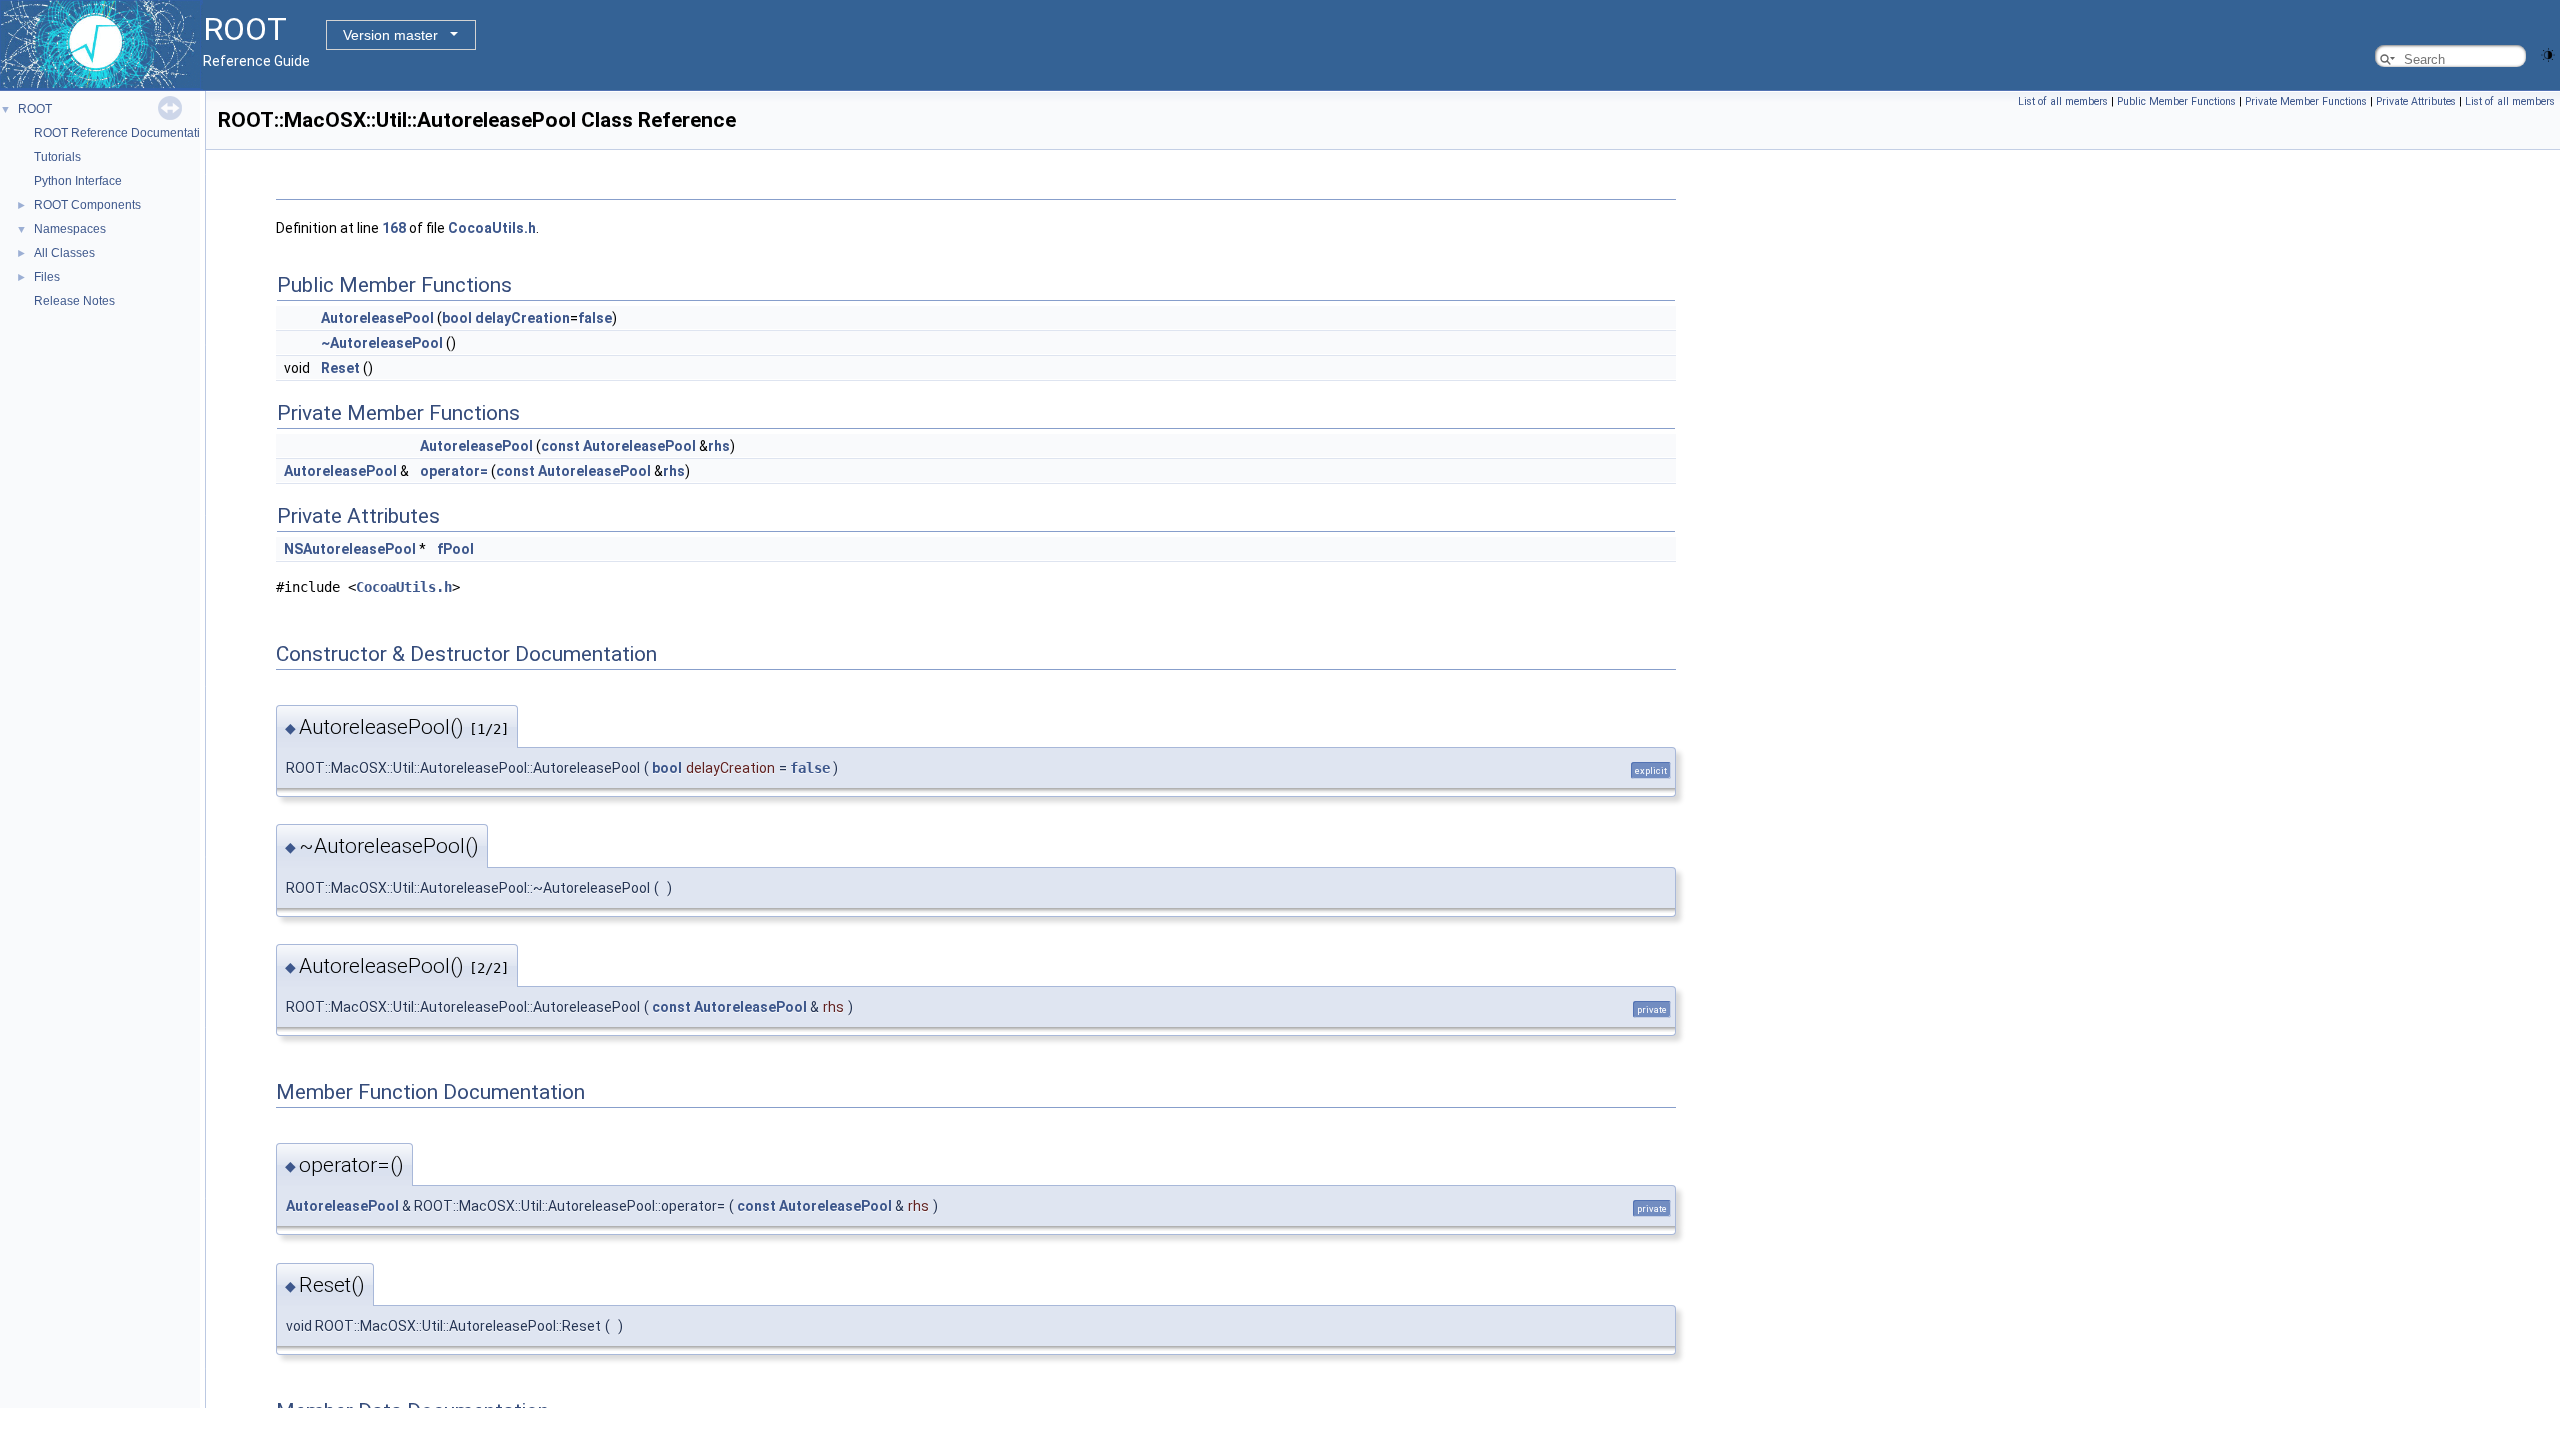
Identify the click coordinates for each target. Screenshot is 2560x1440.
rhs (719, 446)
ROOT (35, 109)
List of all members (2063, 101)
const (560, 446)
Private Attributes (2416, 101)
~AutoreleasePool (382, 343)
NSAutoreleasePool (350, 549)
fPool (455, 549)
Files (47, 277)
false (595, 318)
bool (457, 318)
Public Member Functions (2176, 101)
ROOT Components (87, 205)
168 (394, 228)
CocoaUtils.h (492, 228)
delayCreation (522, 318)
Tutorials (57, 157)
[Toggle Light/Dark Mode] (2548, 53)
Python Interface (78, 181)
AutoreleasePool (377, 318)
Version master (390, 35)
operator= (454, 471)
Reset (340, 368)
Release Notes (74, 301)
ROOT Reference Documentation (124, 133)
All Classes (64, 253)
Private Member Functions (2306, 101)
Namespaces (70, 229)
